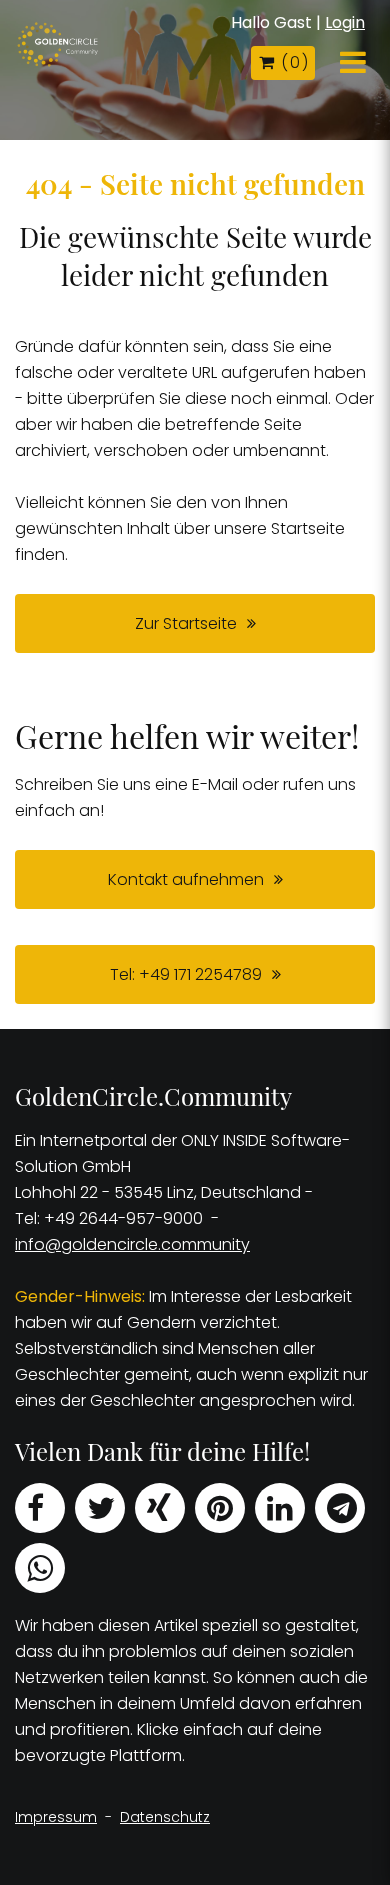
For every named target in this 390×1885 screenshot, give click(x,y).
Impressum (56, 1817)
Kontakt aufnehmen (186, 879)
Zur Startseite (186, 623)
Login (345, 22)
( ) (294, 62)
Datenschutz (165, 1817)
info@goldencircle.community (132, 1244)
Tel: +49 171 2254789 (186, 974)
